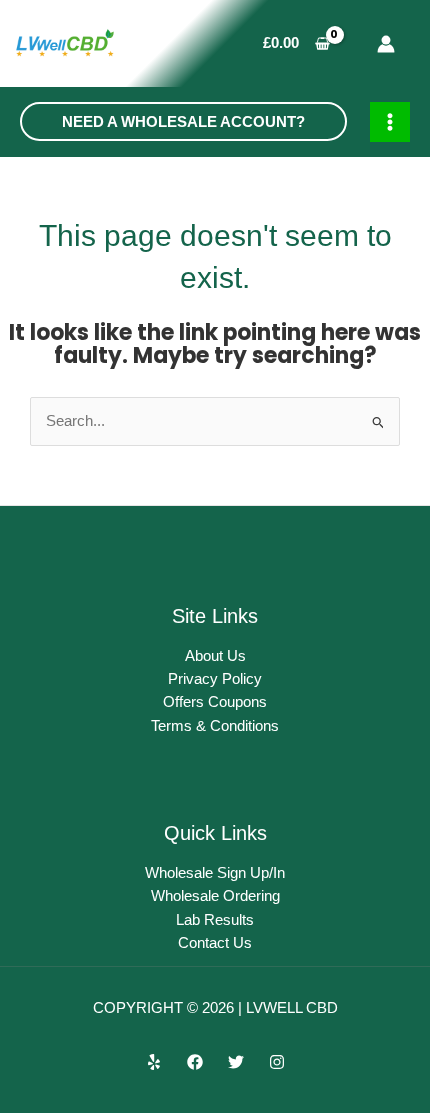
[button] (183, 121)
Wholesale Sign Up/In (215, 873)
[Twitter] (236, 1062)
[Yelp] (154, 1062)
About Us (215, 656)
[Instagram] (277, 1062)
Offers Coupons (215, 702)
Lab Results (215, 920)
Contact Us (215, 943)
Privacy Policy (215, 679)
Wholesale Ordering (215, 896)
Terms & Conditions (215, 726)
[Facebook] (195, 1062)
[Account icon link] (386, 44)
